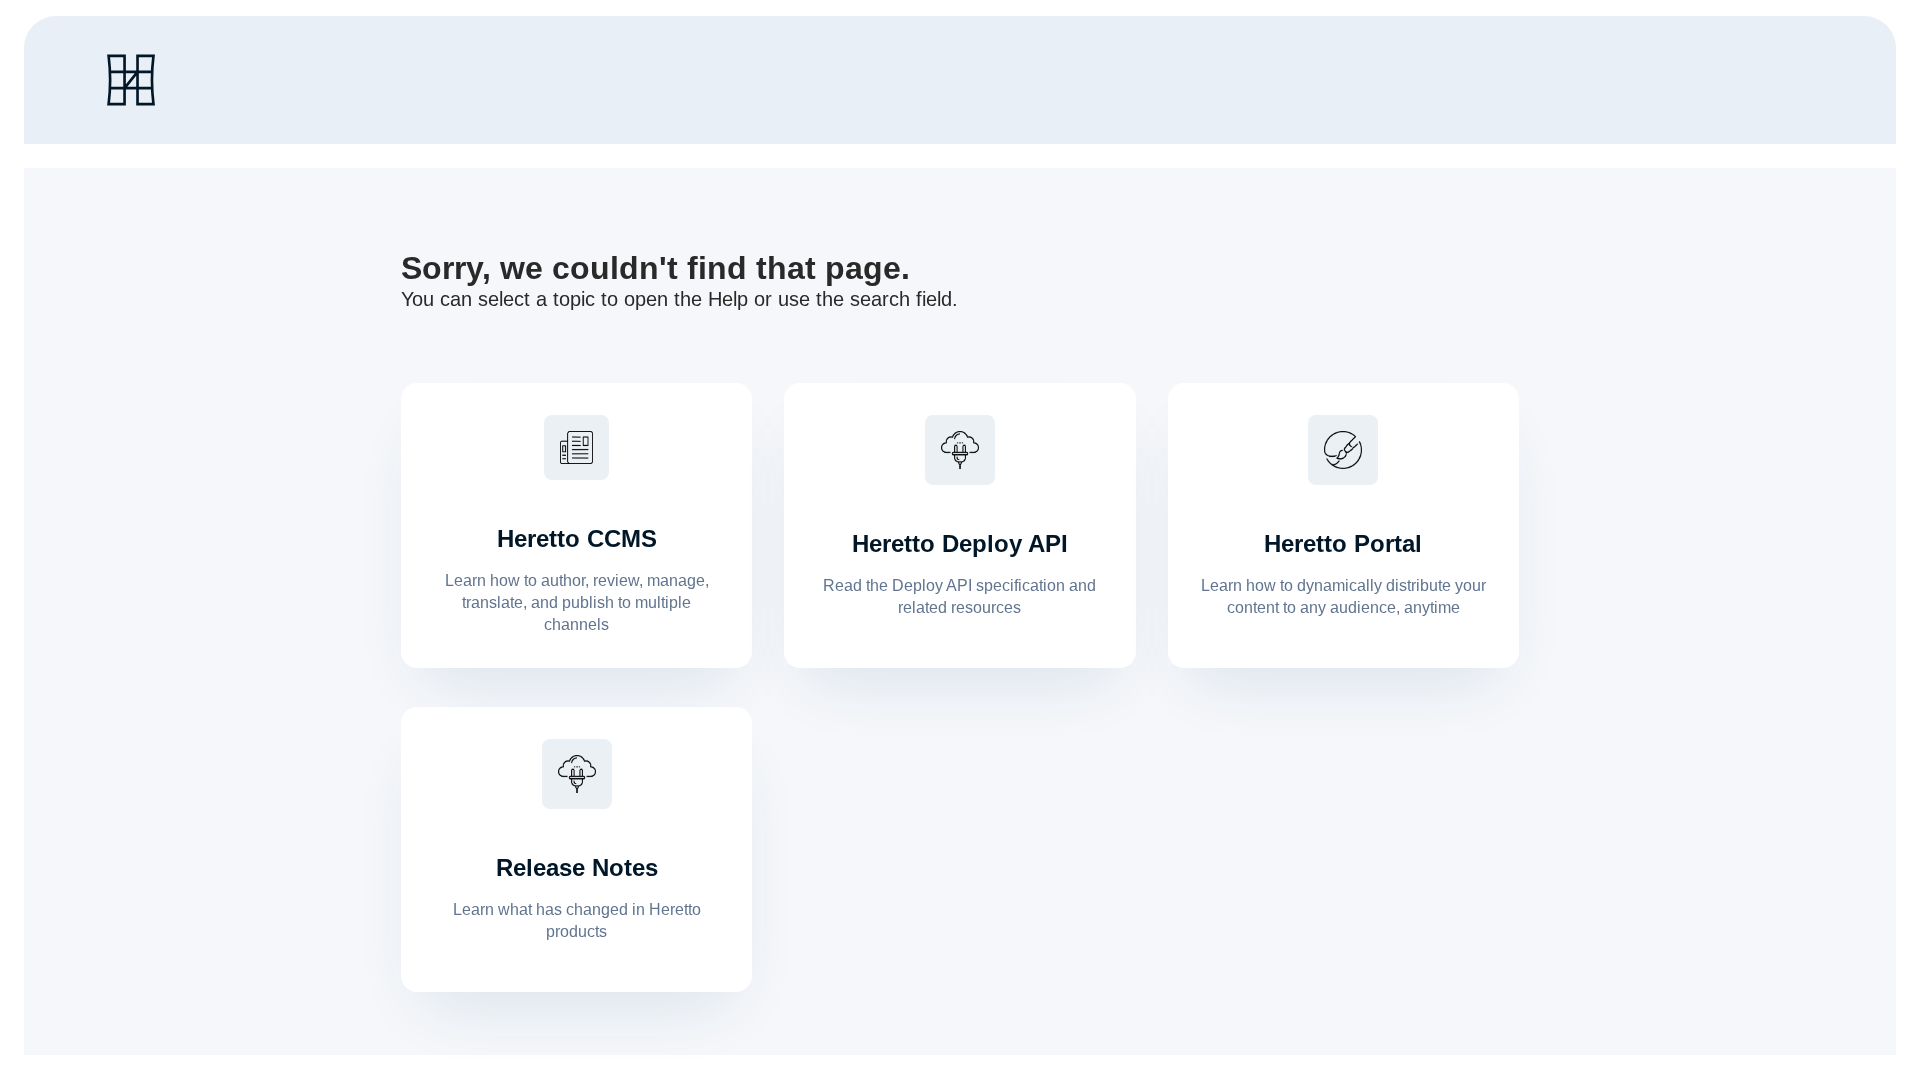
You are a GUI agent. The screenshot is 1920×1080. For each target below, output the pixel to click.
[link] (131, 80)
